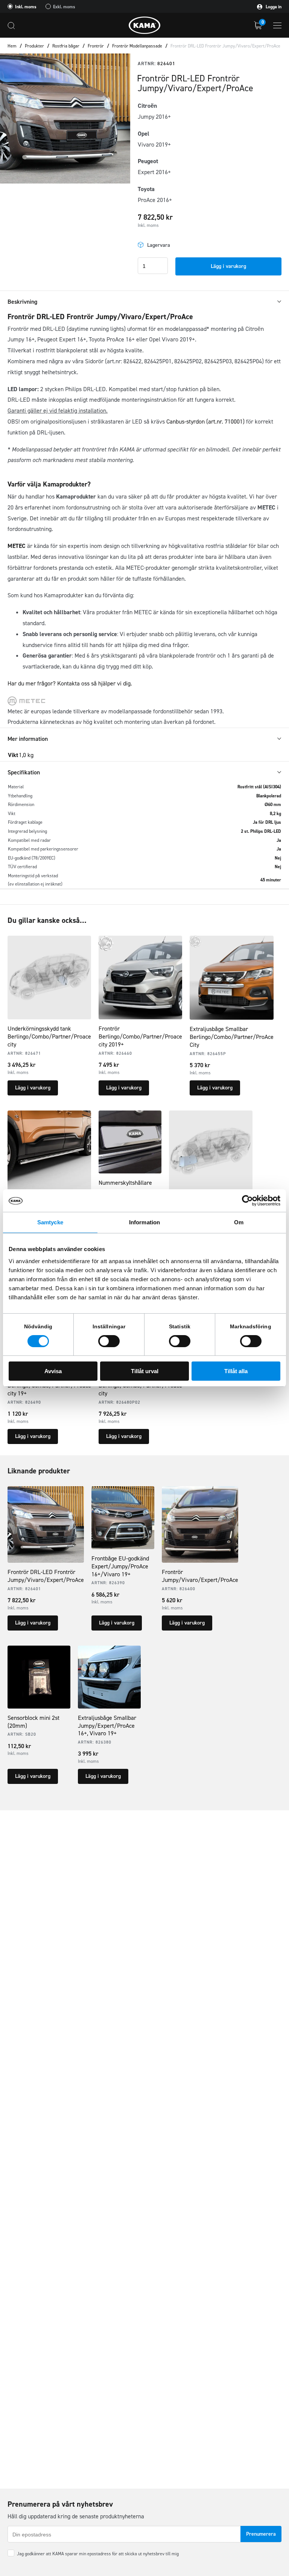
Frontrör (96, 46)
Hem (12, 46)
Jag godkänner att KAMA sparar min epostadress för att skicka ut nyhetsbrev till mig (98, 2554)
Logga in (273, 7)
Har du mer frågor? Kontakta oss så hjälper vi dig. (70, 683)
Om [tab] (239, 1222)
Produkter (34, 46)
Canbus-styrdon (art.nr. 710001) (206, 421)
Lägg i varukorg (228, 266)
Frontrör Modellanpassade (137, 46)
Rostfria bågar (66, 46)
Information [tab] (144, 1222)
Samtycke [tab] (50, 1222)
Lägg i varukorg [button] (33, 1088)
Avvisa (53, 1371)
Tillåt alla (236, 1371)
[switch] (109, 1341)
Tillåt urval (145, 1371)
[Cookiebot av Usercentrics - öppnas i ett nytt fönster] (247, 1201)
